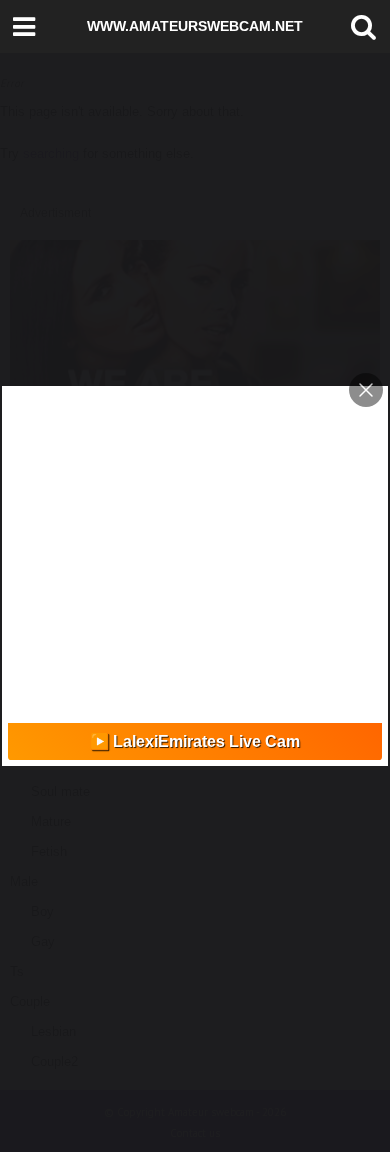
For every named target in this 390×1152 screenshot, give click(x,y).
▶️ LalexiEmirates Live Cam (195, 741)
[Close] (366, 390)
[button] (359, 27)
